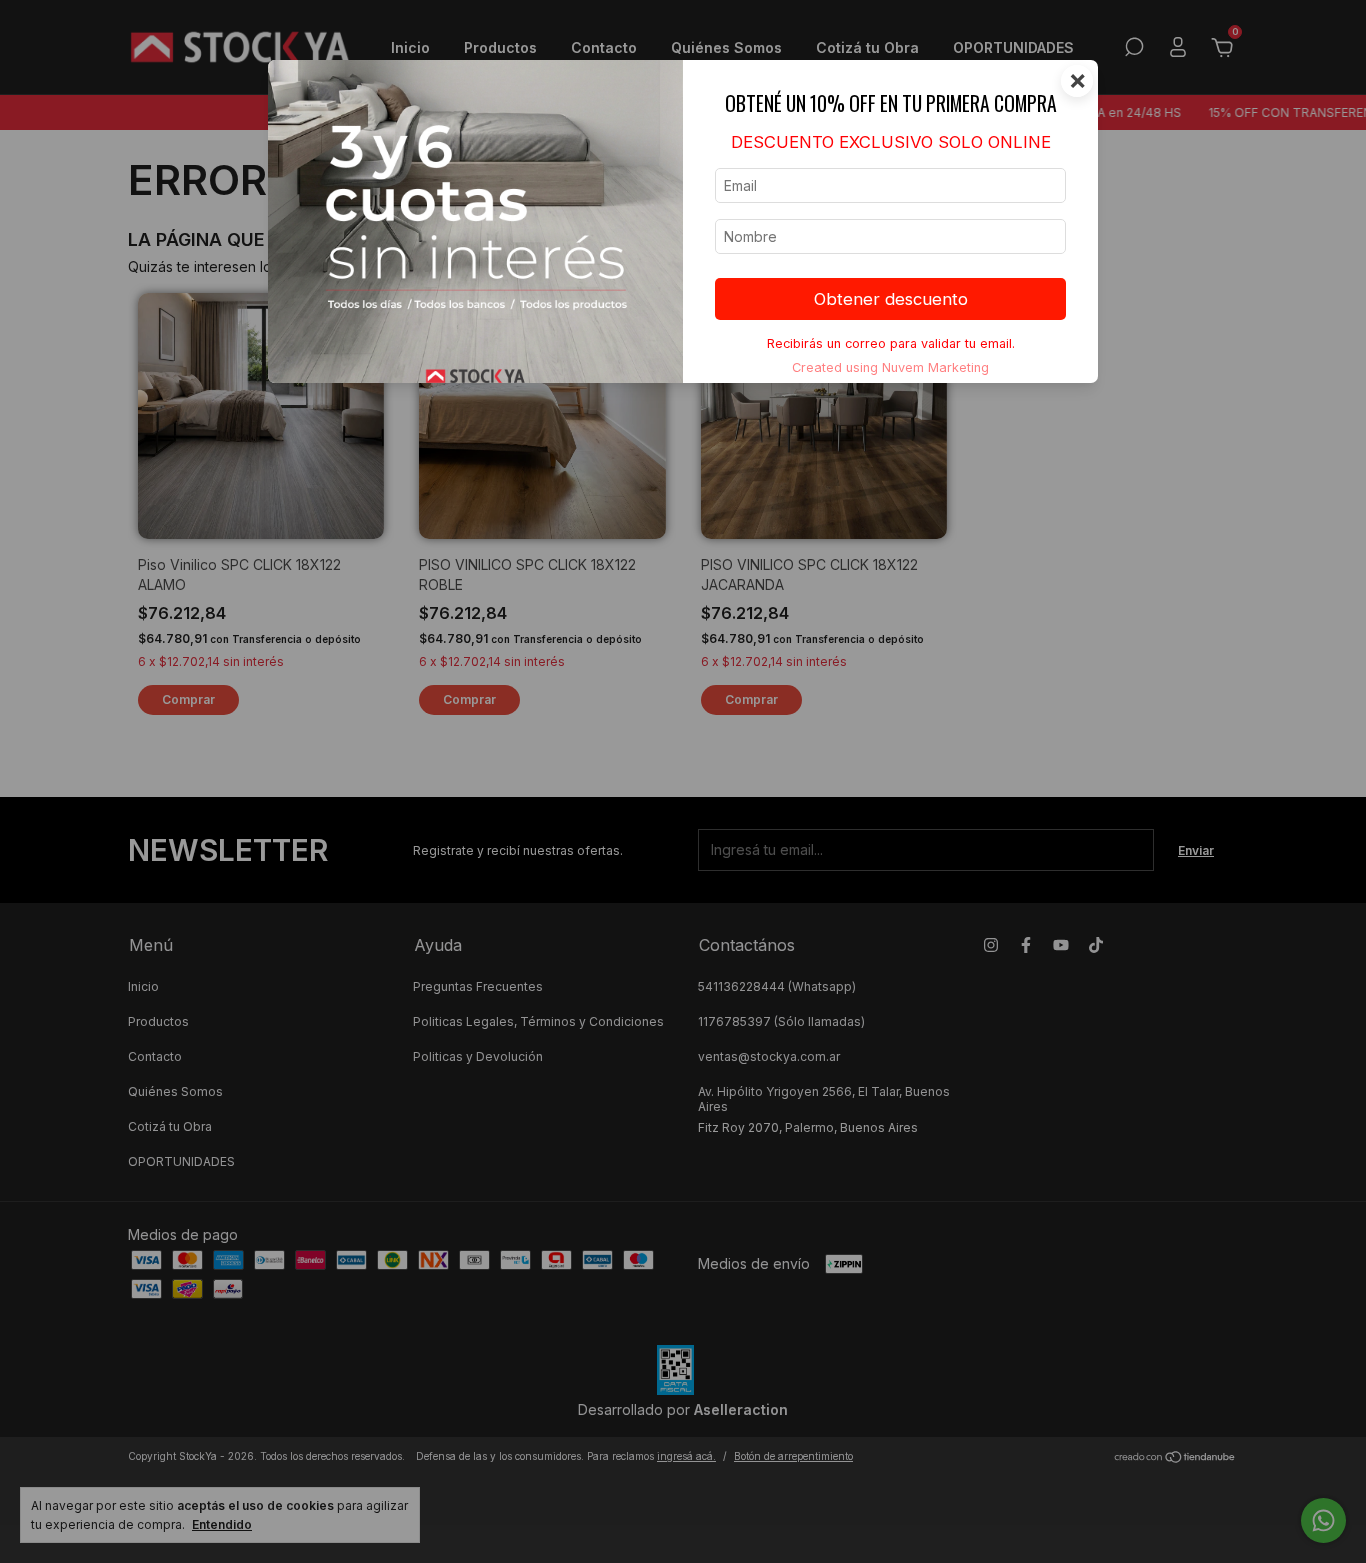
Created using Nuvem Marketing (890, 367)
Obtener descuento (891, 299)
